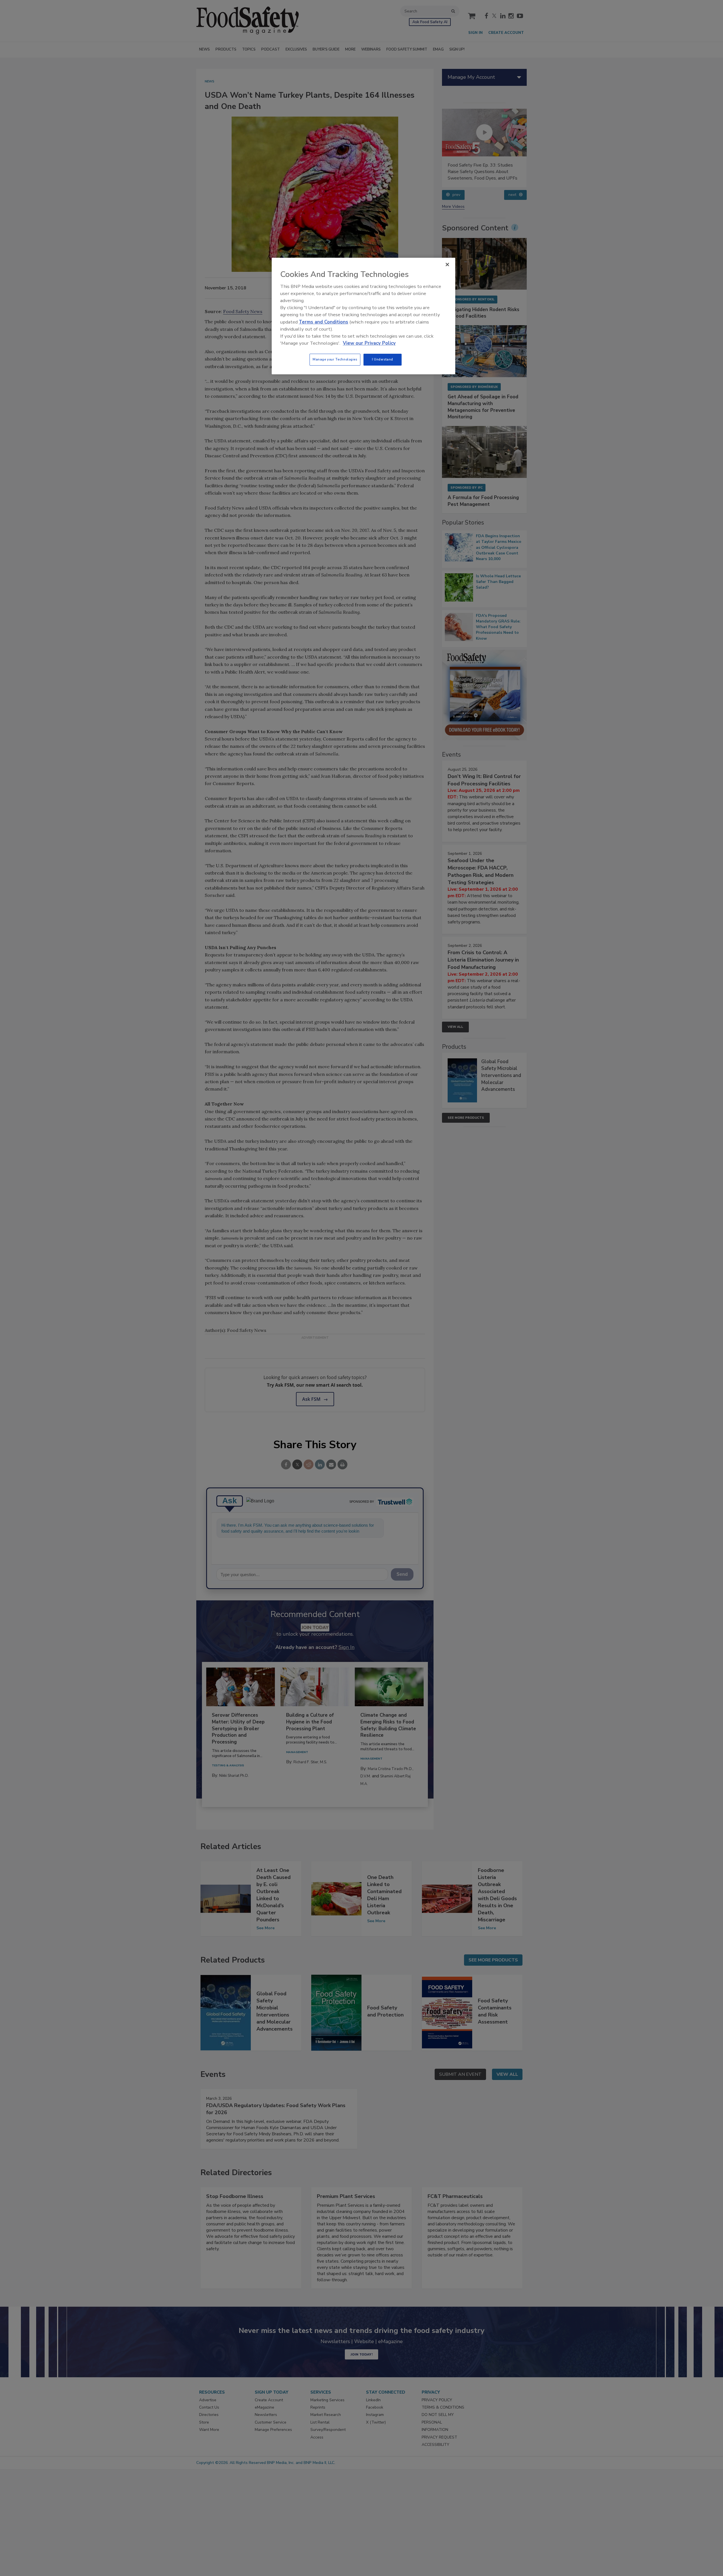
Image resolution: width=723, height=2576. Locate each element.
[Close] (447, 265)
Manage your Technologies (335, 359)
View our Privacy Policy (369, 343)
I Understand (383, 359)
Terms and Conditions (324, 322)
